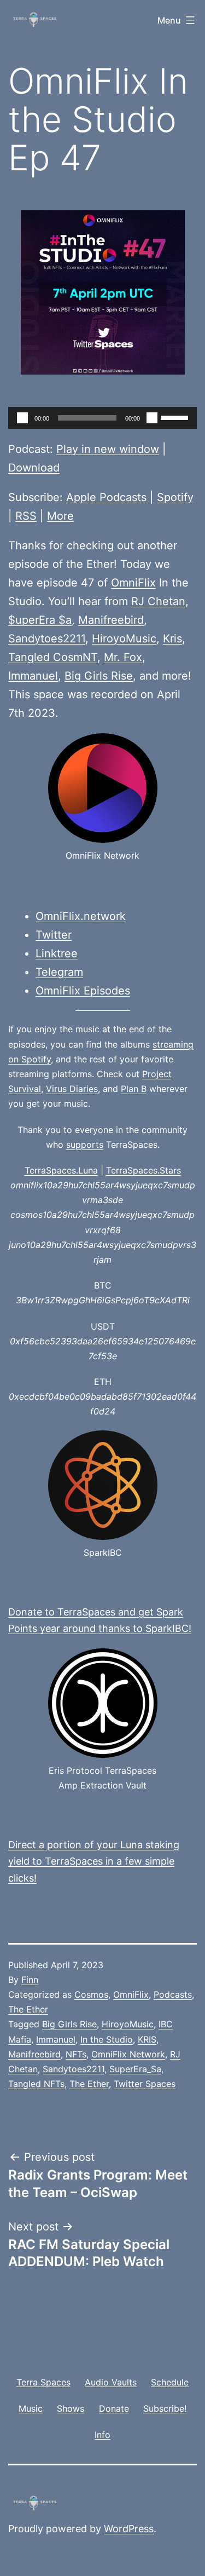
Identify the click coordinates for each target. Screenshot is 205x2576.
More (60, 516)
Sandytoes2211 (47, 639)
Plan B (134, 1089)
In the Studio (107, 2039)
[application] (102, 418)
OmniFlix (133, 583)
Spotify (175, 497)
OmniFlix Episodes (83, 991)
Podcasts (173, 1994)
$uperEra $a (40, 620)
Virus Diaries (72, 1089)
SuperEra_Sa (135, 2069)
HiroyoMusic (124, 639)
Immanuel (33, 676)
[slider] (176, 417)
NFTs (76, 2054)
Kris (172, 639)
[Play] (22, 418)
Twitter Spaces (145, 2084)
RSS (26, 516)
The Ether (28, 2009)
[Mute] (152, 418)
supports (85, 1145)
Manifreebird (111, 620)
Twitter (54, 935)
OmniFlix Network (128, 2054)
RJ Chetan (158, 601)
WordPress (129, 2529)
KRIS (147, 2039)
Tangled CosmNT (53, 657)
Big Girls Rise (99, 676)
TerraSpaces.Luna (61, 1170)
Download (34, 468)
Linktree (57, 953)
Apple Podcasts (106, 497)
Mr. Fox (123, 657)
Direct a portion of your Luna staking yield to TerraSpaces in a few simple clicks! (94, 1861)
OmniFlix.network (81, 916)
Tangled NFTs (36, 2084)
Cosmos (91, 1994)
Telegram (59, 972)
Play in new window (108, 449)
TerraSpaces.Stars (143, 1170)
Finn (30, 1980)
